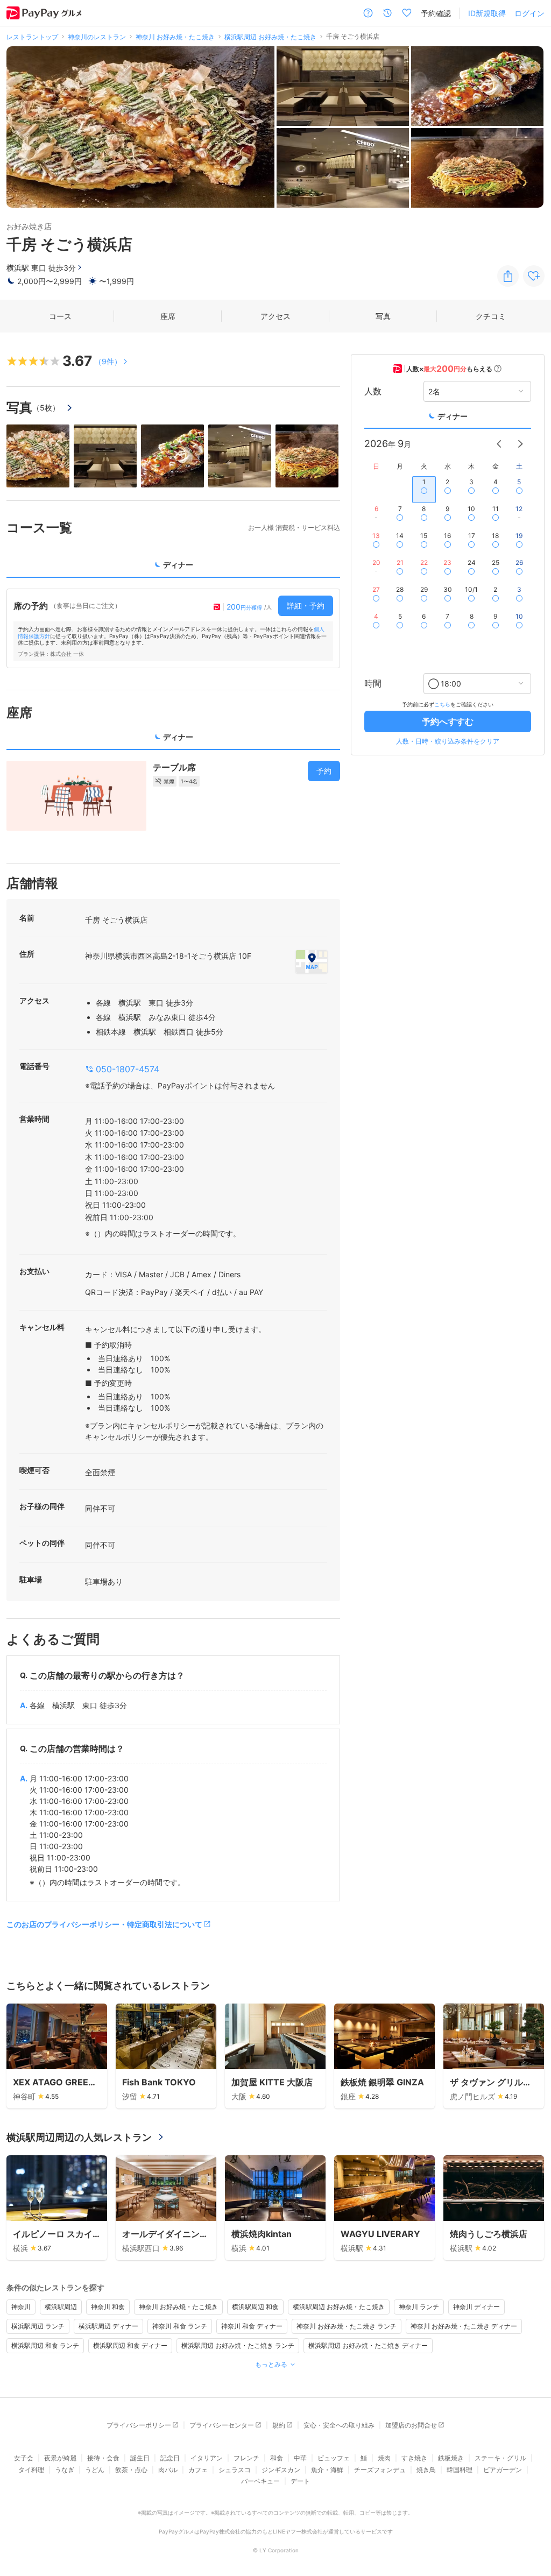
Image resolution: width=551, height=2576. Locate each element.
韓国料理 (460, 2470)
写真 (383, 316)
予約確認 (436, 13)
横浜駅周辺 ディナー (108, 2326)
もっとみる (271, 2364)
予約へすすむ (448, 721)
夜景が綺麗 (60, 2458)
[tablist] (173, 568)
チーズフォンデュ (380, 2470)
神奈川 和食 (108, 2307)
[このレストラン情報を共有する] (508, 276)
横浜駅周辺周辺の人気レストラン (79, 2137)
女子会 (24, 2458)
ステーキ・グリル (500, 2458)
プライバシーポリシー (139, 2425)
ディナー (453, 416)
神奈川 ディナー (476, 2307)
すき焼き (414, 2458)
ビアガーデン (503, 2470)
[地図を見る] (312, 961)
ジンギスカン (281, 2470)
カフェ (198, 2470)
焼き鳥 (426, 2470)
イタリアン (207, 2458)
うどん (95, 2470)
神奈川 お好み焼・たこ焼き (178, 2307)
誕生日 (140, 2458)
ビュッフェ (334, 2458)
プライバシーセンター (222, 2425)
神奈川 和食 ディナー (252, 2326)
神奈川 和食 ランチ (180, 2326)
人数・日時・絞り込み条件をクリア (448, 741)
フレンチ (246, 2458)
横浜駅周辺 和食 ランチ (45, 2345)
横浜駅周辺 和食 (255, 2307)
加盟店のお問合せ (411, 2425)
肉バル (168, 2470)
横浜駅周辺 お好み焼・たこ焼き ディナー (368, 2345)
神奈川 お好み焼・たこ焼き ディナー (464, 2326)
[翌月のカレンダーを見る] (520, 444)
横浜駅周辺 (61, 2307)
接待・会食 (103, 2458)
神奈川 (21, 2307)
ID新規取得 (487, 13)
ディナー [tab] (178, 565)
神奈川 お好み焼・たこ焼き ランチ (347, 2326)
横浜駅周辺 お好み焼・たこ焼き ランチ (238, 2345)
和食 (277, 2458)
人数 (373, 391)
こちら (442, 704)
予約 (324, 771)
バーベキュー (260, 2481)
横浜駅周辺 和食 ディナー (130, 2345)
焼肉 (384, 2458)
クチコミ (491, 316)
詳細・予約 (306, 606)
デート (300, 2481)
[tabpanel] (173, 628)
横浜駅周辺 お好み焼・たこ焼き (339, 2307)
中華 (300, 2458)
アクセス (275, 316)
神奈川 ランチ (419, 2307)
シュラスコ (235, 2470)
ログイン (529, 13)
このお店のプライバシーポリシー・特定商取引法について (104, 1924)
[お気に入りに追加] (534, 276)
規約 (279, 2425)
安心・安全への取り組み (339, 2425)
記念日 (170, 2458)
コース (60, 316)
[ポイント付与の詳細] (498, 369)
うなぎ (65, 2470)
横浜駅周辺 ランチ (38, 2326)
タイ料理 (31, 2470)
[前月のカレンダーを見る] (499, 444)
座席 (168, 316)
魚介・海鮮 (327, 2470)
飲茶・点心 (131, 2470)
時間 (373, 683)
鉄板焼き (451, 2458)
